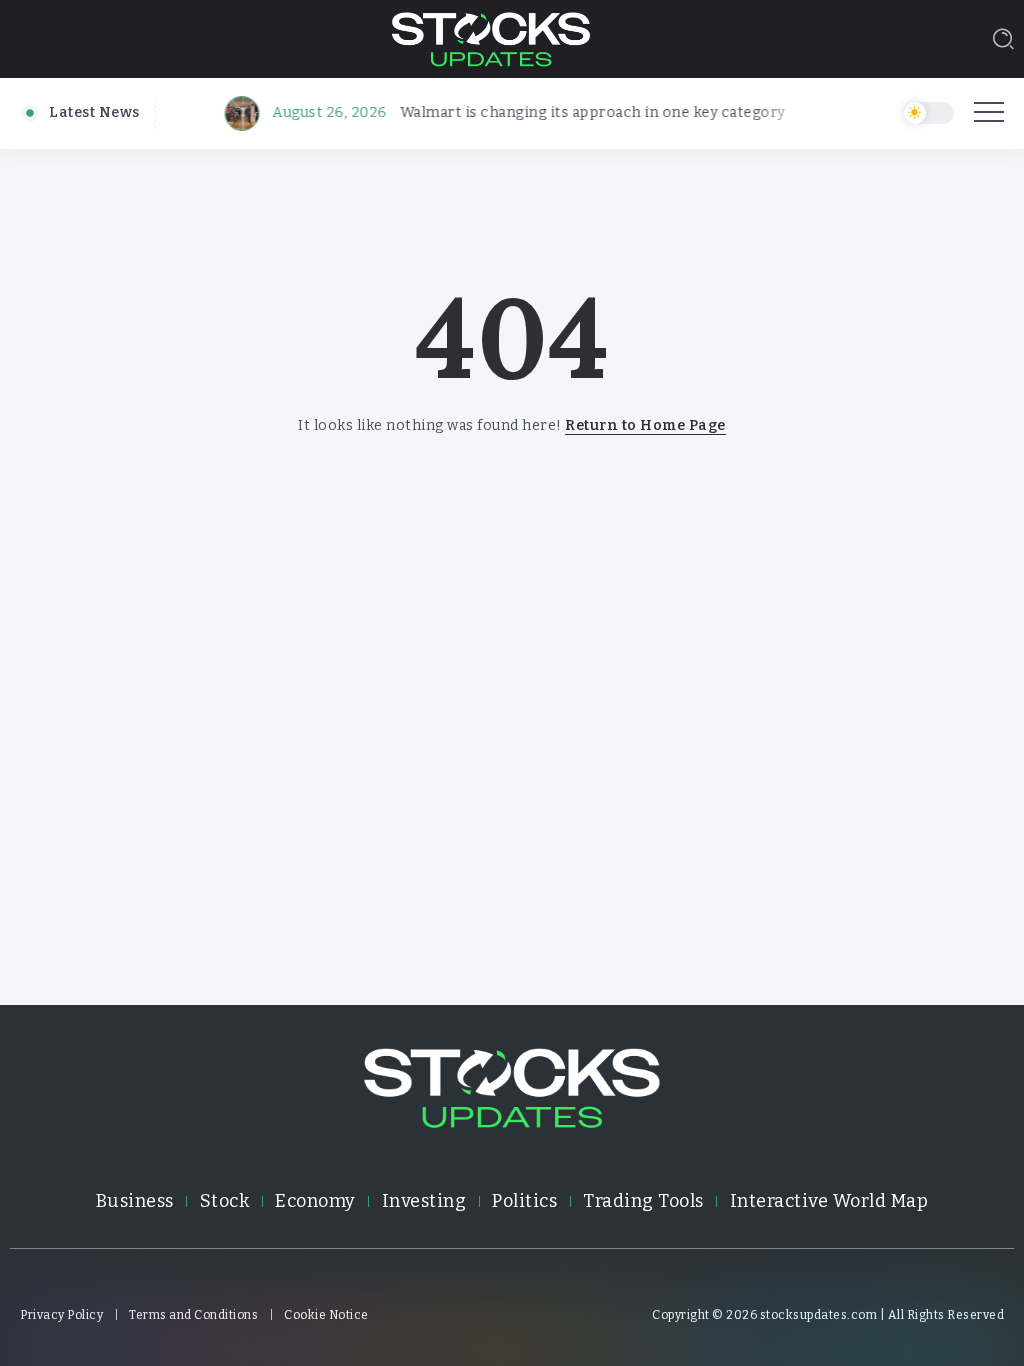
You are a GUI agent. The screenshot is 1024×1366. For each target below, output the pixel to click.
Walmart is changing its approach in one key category (581, 112)
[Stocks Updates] (491, 37)
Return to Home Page (645, 425)
